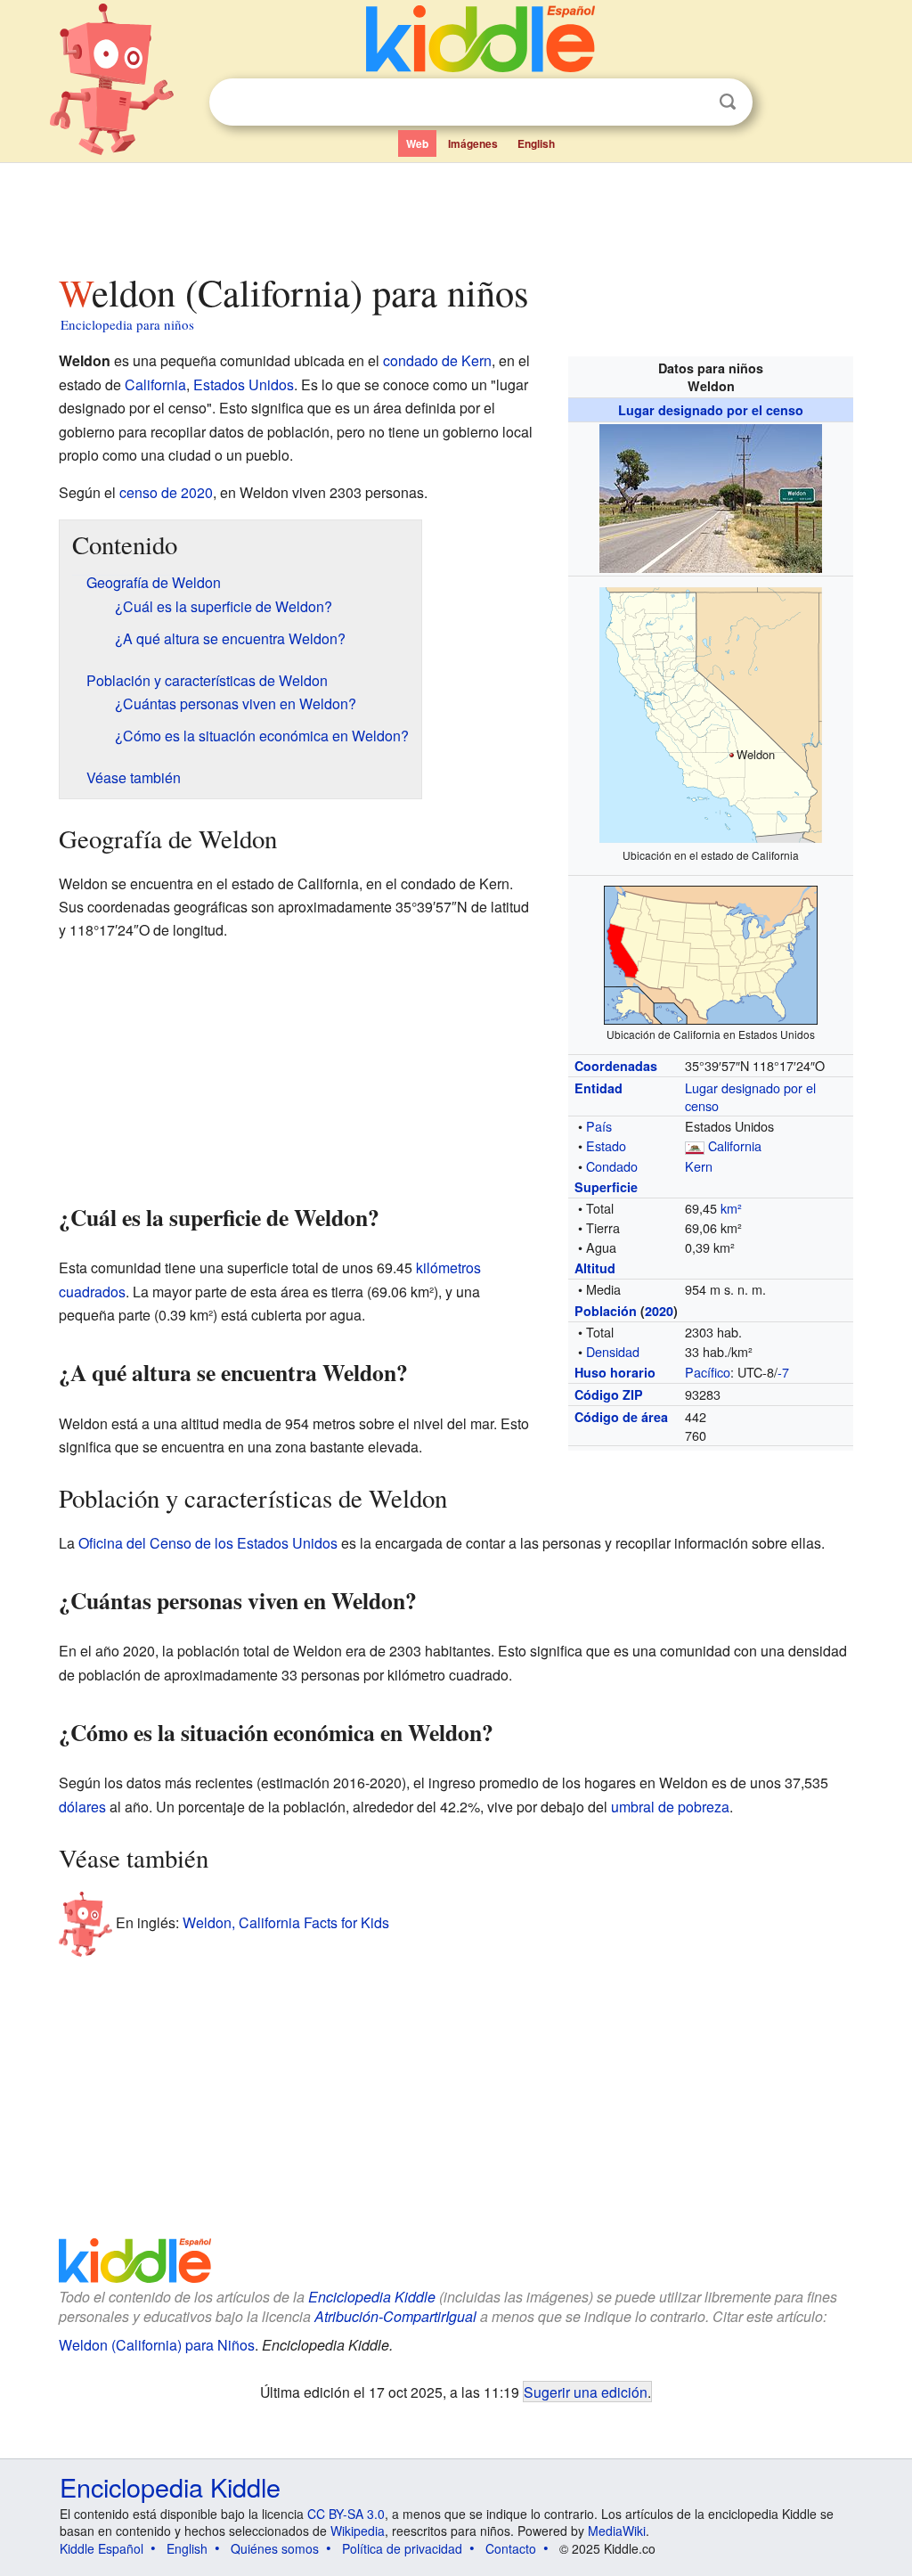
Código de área (621, 1417)
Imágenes (473, 143)
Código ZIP (609, 1394)
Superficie (606, 1187)
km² (731, 1208)
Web (417, 143)
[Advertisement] (455, 213)
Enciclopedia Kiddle (372, 2297)
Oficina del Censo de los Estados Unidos (208, 1543)
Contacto (511, 2548)
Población (606, 1311)
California (735, 1145)
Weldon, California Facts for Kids (286, 1922)
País (599, 1126)
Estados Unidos (244, 384)
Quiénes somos (275, 2548)
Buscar (728, 102)
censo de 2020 (166, 492)
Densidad (613, 1351)
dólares (82, 1807)
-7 (783, 1372)
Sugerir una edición (586, 2392)
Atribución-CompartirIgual (395, 2316)
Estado (606, 1145)
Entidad (598, 1088)
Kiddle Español (102, 2548)
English (536, 143)
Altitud (595, 1268)
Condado (612, 1166)
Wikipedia (358, 2531)
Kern (699, 1166)
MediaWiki (617, 2531)
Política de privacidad (402, 2548)
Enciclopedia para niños (127, 324)
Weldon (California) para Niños (157, 2345)
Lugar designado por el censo (711, 410)
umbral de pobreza (670, 1807)
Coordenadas (616, 1066)
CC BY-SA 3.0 (346, 2514)
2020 (659, 1311)
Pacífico (708, 1372)
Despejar (691, 102)
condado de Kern (437, 360)
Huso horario (615, 1372)
